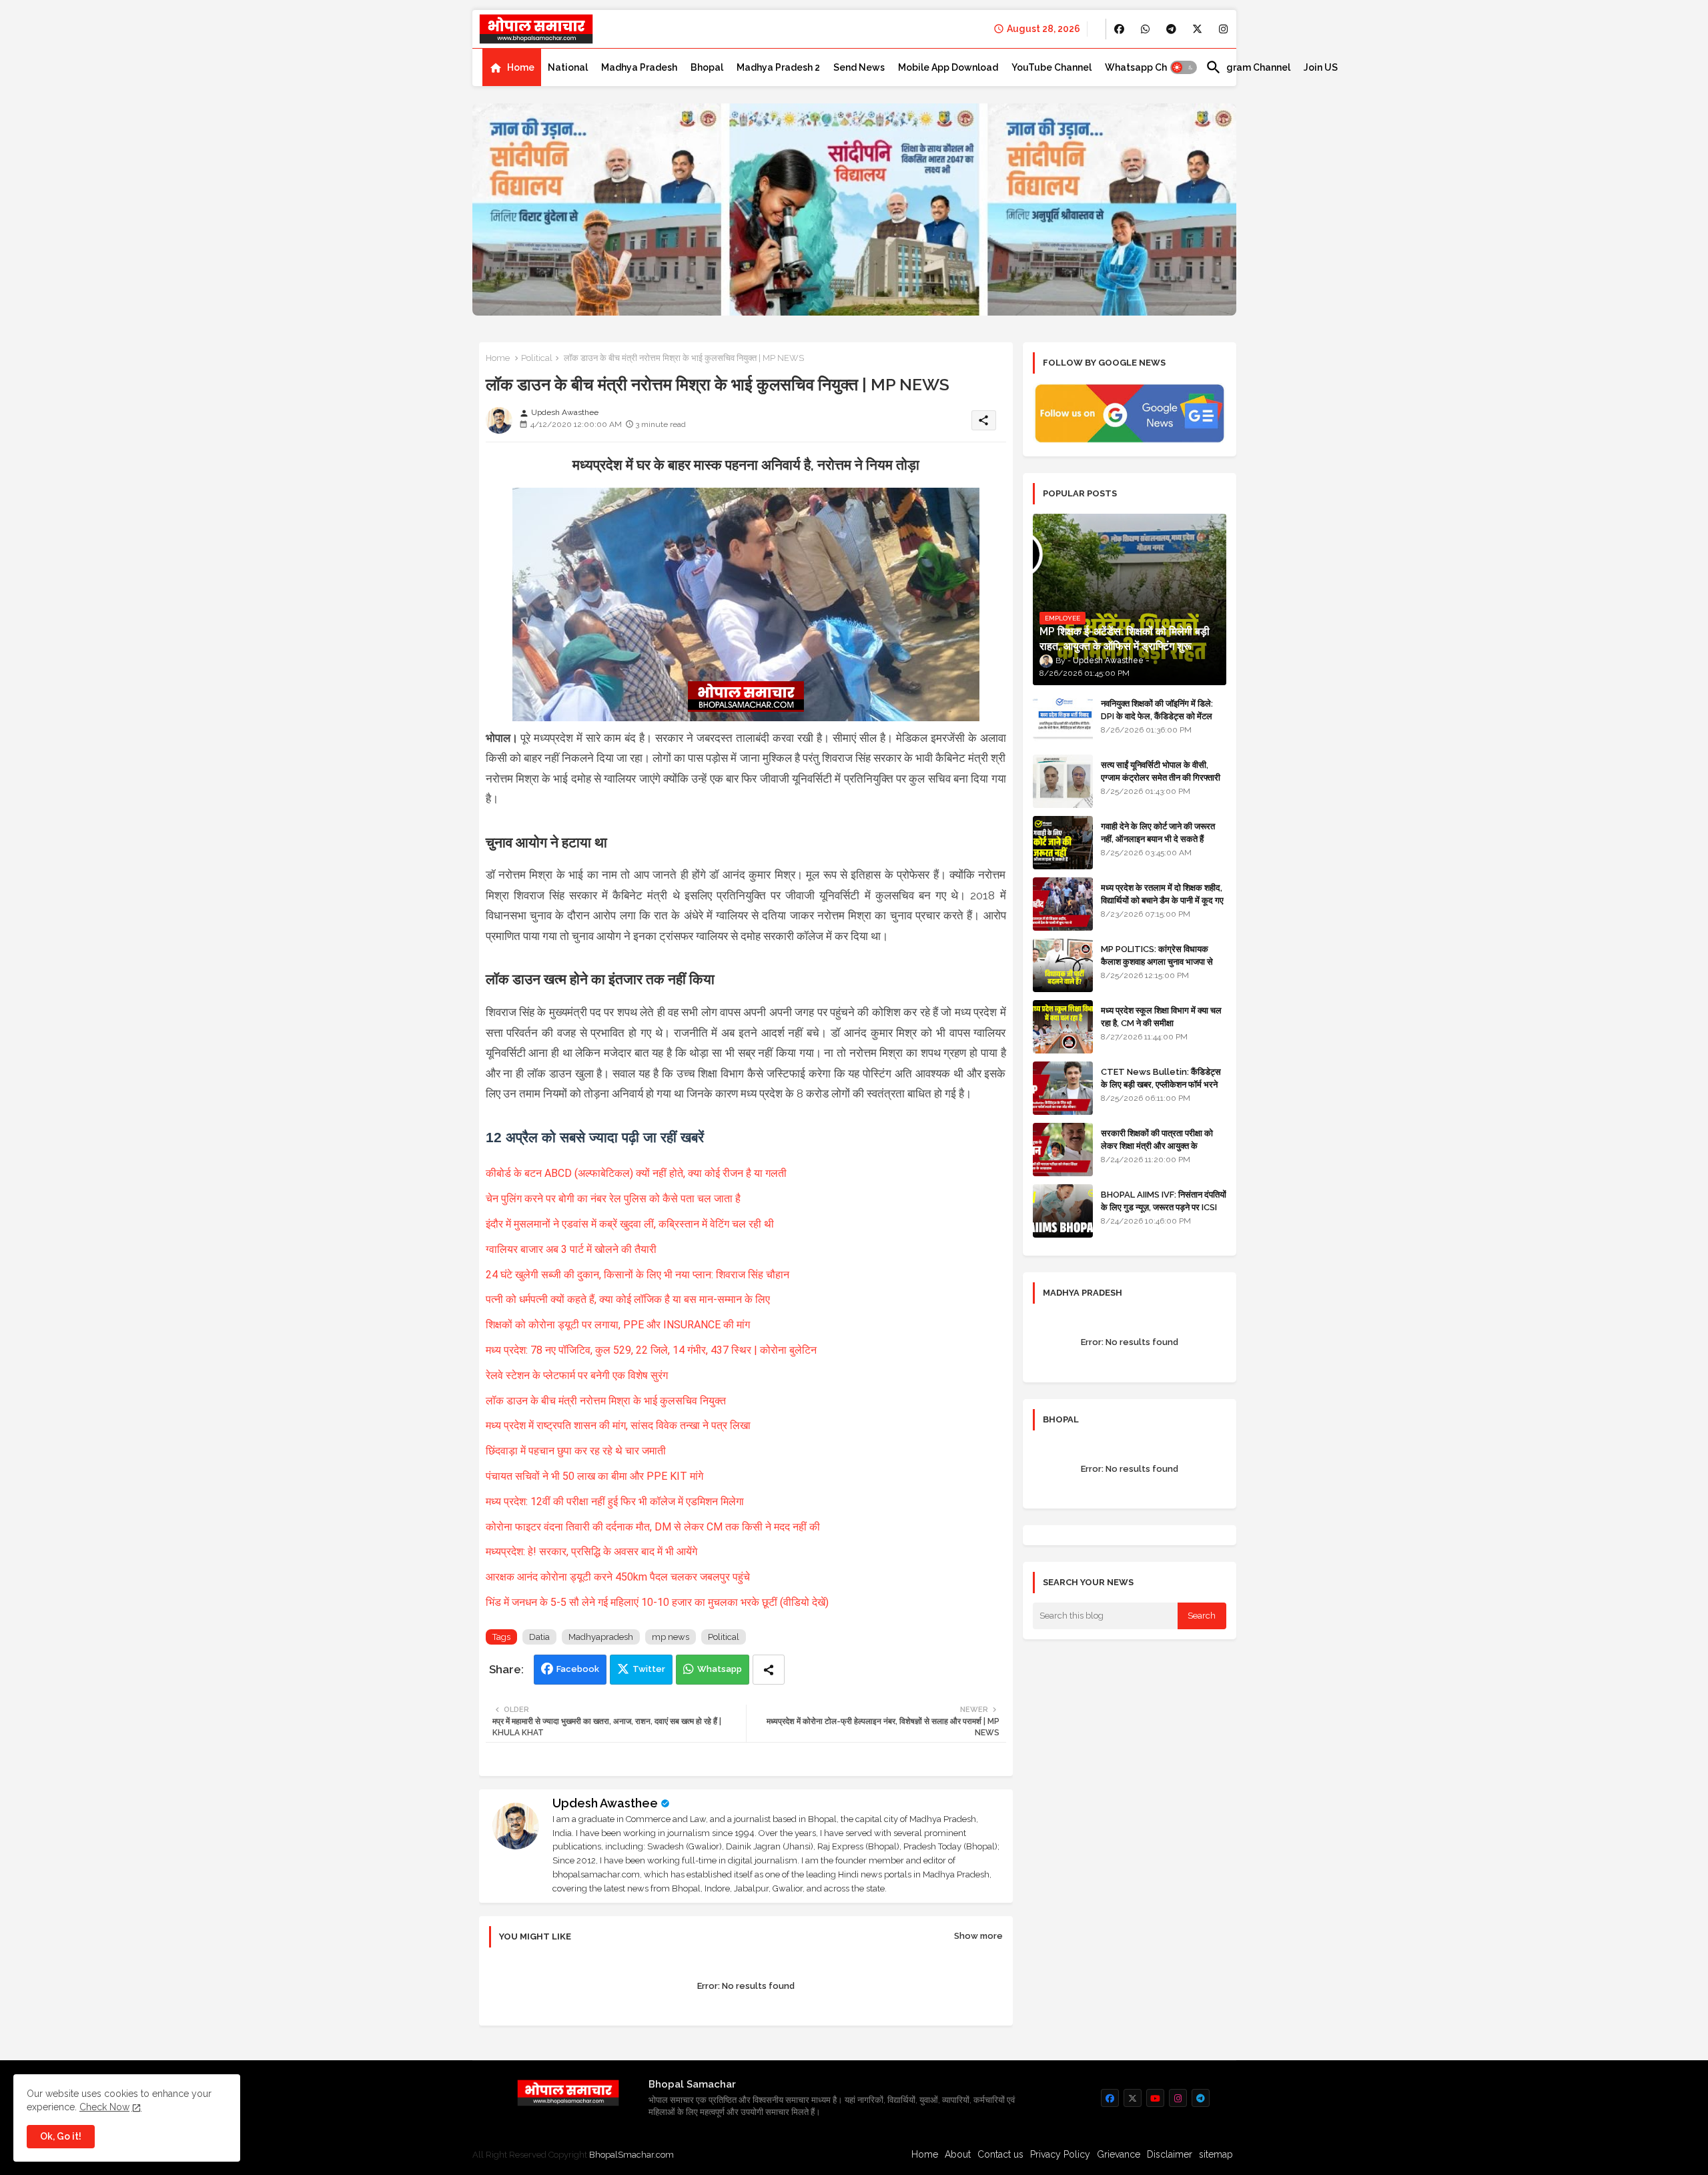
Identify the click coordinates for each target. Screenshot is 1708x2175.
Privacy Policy (1060, 2154)
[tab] (512, 67)
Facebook (578, 1669)
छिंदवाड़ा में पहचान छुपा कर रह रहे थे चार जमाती (576, 1451)
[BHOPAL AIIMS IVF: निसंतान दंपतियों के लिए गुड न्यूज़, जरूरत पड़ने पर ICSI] (1063, 1211)
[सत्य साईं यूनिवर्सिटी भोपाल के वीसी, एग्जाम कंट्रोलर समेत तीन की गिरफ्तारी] (1063, 781)
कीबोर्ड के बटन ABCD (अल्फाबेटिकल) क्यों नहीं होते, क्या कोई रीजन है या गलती (637, 1173)
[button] (1184, 67)
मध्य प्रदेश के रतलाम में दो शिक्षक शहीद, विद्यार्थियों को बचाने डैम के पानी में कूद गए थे (1162, 900)
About (958, 2154)
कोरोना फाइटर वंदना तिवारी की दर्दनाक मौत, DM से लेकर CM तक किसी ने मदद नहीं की (654, 1527)
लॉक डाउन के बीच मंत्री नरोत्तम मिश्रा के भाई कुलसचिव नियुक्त (607, 1401)
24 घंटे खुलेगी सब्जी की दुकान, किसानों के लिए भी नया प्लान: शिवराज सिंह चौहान (639, 1275)
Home (521, 67)
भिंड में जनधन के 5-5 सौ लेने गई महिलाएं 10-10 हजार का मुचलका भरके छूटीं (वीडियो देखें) (659, 1602)
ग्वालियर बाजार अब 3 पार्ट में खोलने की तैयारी (572, 1249)
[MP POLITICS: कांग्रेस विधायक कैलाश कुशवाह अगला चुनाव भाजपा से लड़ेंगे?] (1063, 965)
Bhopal (707, 67)
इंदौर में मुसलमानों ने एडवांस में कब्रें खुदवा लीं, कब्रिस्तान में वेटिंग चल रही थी (631, 1224)
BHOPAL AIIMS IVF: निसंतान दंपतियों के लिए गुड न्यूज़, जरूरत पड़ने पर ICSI (1164, 1201)
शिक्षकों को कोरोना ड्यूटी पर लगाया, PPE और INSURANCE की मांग (619, 1325)
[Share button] (769, 1670)
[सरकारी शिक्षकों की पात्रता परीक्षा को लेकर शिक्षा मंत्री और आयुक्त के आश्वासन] (1063, 1150)
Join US (1321, 67)
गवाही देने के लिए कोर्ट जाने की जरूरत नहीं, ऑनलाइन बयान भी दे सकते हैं (1158, 832)
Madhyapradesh (601, 1637)
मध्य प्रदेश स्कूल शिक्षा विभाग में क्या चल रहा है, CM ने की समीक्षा (1161, 1016)
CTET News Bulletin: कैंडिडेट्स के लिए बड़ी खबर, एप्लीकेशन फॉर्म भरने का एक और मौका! (1161, 1084)
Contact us (1000, 2154)
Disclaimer (1170, 2154)
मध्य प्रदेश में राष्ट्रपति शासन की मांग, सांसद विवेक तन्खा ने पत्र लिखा (619, 1425)
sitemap (1216, 2154)
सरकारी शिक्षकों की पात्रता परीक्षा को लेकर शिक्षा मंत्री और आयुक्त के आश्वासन (1157, 1145)
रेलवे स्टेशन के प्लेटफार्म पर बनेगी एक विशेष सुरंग (578, 1375)
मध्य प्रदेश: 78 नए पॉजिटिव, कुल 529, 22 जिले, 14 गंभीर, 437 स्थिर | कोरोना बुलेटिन (651, 1350)
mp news (671, 1637)
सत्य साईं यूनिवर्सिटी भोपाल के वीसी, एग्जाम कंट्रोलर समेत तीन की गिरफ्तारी (1161, 771)
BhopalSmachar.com (631, 2155)
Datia (539, 1637)
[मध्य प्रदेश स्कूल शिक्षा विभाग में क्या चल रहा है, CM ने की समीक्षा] (1063, 1027)
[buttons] (1119, 29)
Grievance (1119, 2154)
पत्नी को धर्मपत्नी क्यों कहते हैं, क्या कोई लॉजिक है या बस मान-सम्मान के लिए (629, 1299)
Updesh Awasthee (605, 1803)
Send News (859, 67)
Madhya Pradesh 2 (778, 67)
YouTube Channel (1051, 67)
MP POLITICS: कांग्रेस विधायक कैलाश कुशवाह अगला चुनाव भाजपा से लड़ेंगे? (1157, 961)
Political (537, 358)
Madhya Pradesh (639, 67)
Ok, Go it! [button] (61, 2136)
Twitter (649, 1669)
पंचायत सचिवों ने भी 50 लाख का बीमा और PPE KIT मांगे (596, 1476)
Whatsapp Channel (1149, 67)
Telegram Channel (1248, 67)
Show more (978, 1936)
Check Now (104, 2107)
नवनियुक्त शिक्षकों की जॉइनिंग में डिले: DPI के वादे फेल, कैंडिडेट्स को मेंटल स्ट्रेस (1157, 716)
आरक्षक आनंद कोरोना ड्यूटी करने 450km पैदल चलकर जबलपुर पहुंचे (619, 1577)
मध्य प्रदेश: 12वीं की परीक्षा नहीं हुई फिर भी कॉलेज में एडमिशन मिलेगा (616, 1501)
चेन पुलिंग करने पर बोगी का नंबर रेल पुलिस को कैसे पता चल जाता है (614, 1199)
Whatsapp (720, 1669)
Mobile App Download (948, 67)
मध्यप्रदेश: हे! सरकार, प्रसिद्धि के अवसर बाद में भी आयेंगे (593, 1552)
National (568, 67)
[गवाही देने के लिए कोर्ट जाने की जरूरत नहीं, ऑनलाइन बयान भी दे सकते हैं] (1063, 843)
